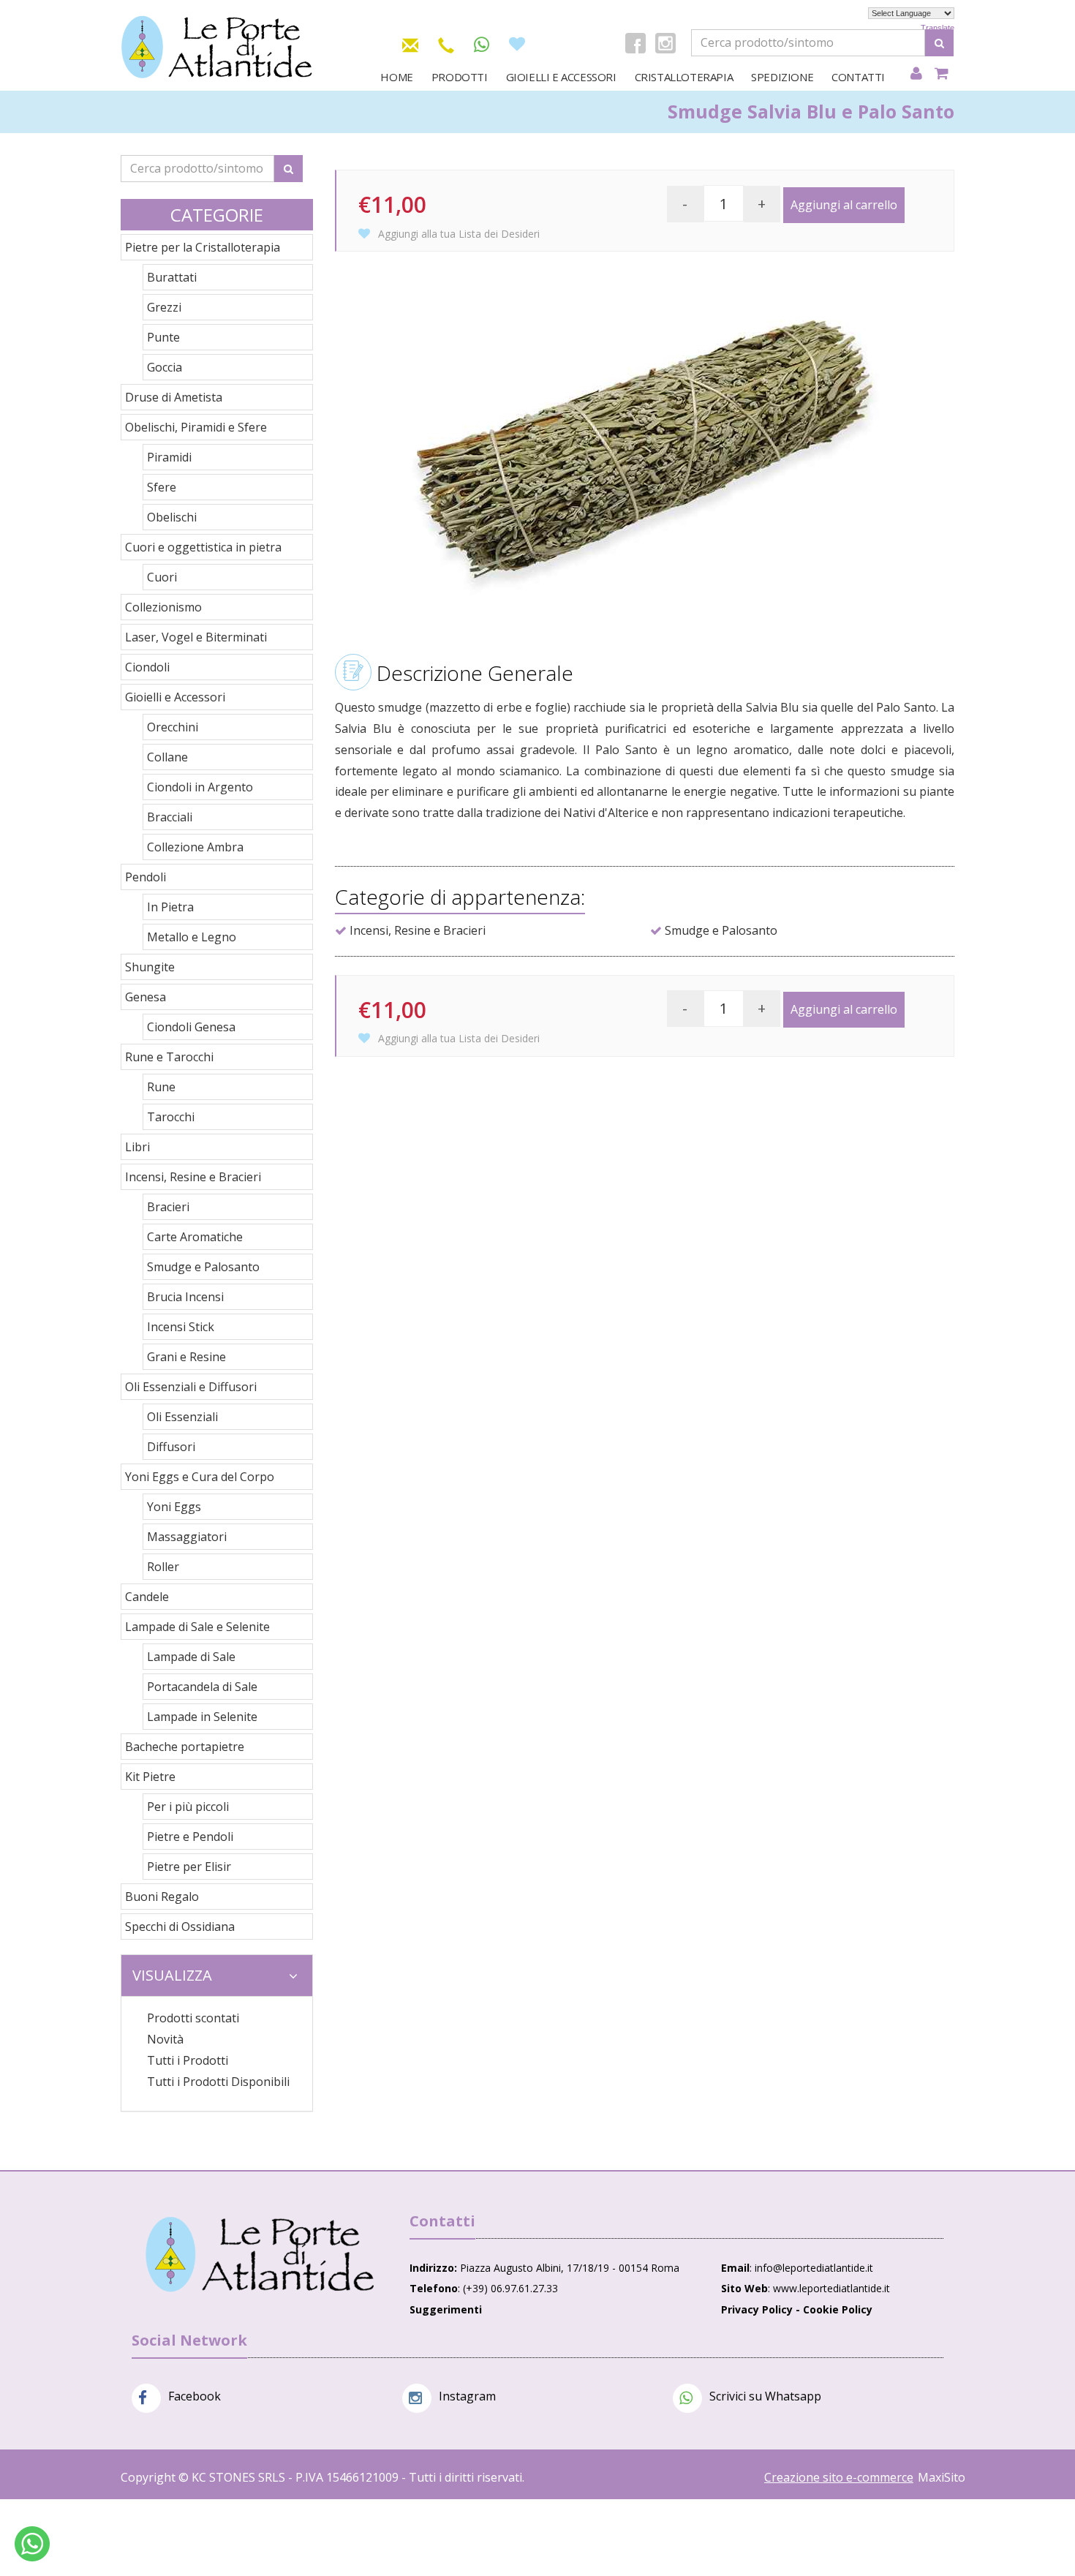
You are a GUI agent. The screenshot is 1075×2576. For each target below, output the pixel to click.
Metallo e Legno (192, 937)
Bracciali (170, 817)
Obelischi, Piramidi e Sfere (196, 427)
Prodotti (460, 77)
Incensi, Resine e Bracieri (193, 1177)
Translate (938, 28)
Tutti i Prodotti (188, 2060)
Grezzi (164, 307)
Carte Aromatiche (195, 1237)
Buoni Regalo (162, 1897)
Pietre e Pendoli (190, 1837)
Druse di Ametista (174, 397)
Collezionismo (163, 607)
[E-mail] (410, 43)
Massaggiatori (187, 1537)
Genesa (146, 997)
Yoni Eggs (174, 1507)
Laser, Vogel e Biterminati (196, 637)
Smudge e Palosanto (203, 1267)
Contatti (858, 77)
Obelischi (172, 517)
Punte (163, 337)
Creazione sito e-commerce (839, 2477)
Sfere (162, 487)
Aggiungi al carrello (844, 205)
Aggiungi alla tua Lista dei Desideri (457, 234)
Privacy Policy (757, 2309)
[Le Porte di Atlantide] (260, 2255)
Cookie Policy (838, 2309)
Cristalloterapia (684, 77)
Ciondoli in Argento (200, 787)
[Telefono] (446, 43)
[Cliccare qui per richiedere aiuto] (32, 2544)
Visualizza (172, 1975)
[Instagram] (665, 43)
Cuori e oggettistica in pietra (203, 547)
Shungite (150, 967)
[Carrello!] (942, 74)
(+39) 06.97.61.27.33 (510, 2288)
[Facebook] (635, 43)
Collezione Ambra (195, 847)
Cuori (162, 577)
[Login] (916, 74)
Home (396, 77)
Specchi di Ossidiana (180, 1927)
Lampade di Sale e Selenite (197, 1627)
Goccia (165, 367)
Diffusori (171, 1447)
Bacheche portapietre (185, 1747)
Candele (147, 1597)
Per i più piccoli (188, 1807)
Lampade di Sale (191, 1657)
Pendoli (146, 877)
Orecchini (173, 727)
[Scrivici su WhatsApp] (482, 45)
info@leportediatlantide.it (814, 2268)
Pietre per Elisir (189, 1867)
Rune (161, 1087)
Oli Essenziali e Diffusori (191, 1387)
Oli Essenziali (182, 1417)
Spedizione (782, 77)
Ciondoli (147, 667)
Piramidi (169, 457)
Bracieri (168, 1207)
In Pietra (170, 907)
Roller (163, 1567)
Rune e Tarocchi (169, 1057)
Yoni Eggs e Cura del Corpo (200, 1477)
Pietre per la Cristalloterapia (203, 247)
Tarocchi (171, 1117)
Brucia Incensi (185, 1297)
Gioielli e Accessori (561, 77)
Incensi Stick (181, 1327)
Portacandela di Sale (202, 1687)
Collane (167, 757)
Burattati (172, 277)
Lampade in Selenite (202, 1717)
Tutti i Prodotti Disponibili (218, 2082)
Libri (137, 1147)
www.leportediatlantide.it (831, 2288)
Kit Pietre (150, 1777)
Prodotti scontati (193, 2018)
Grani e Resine (186, 1357)
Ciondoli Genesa (191, 1027)
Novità (165, 2039)
